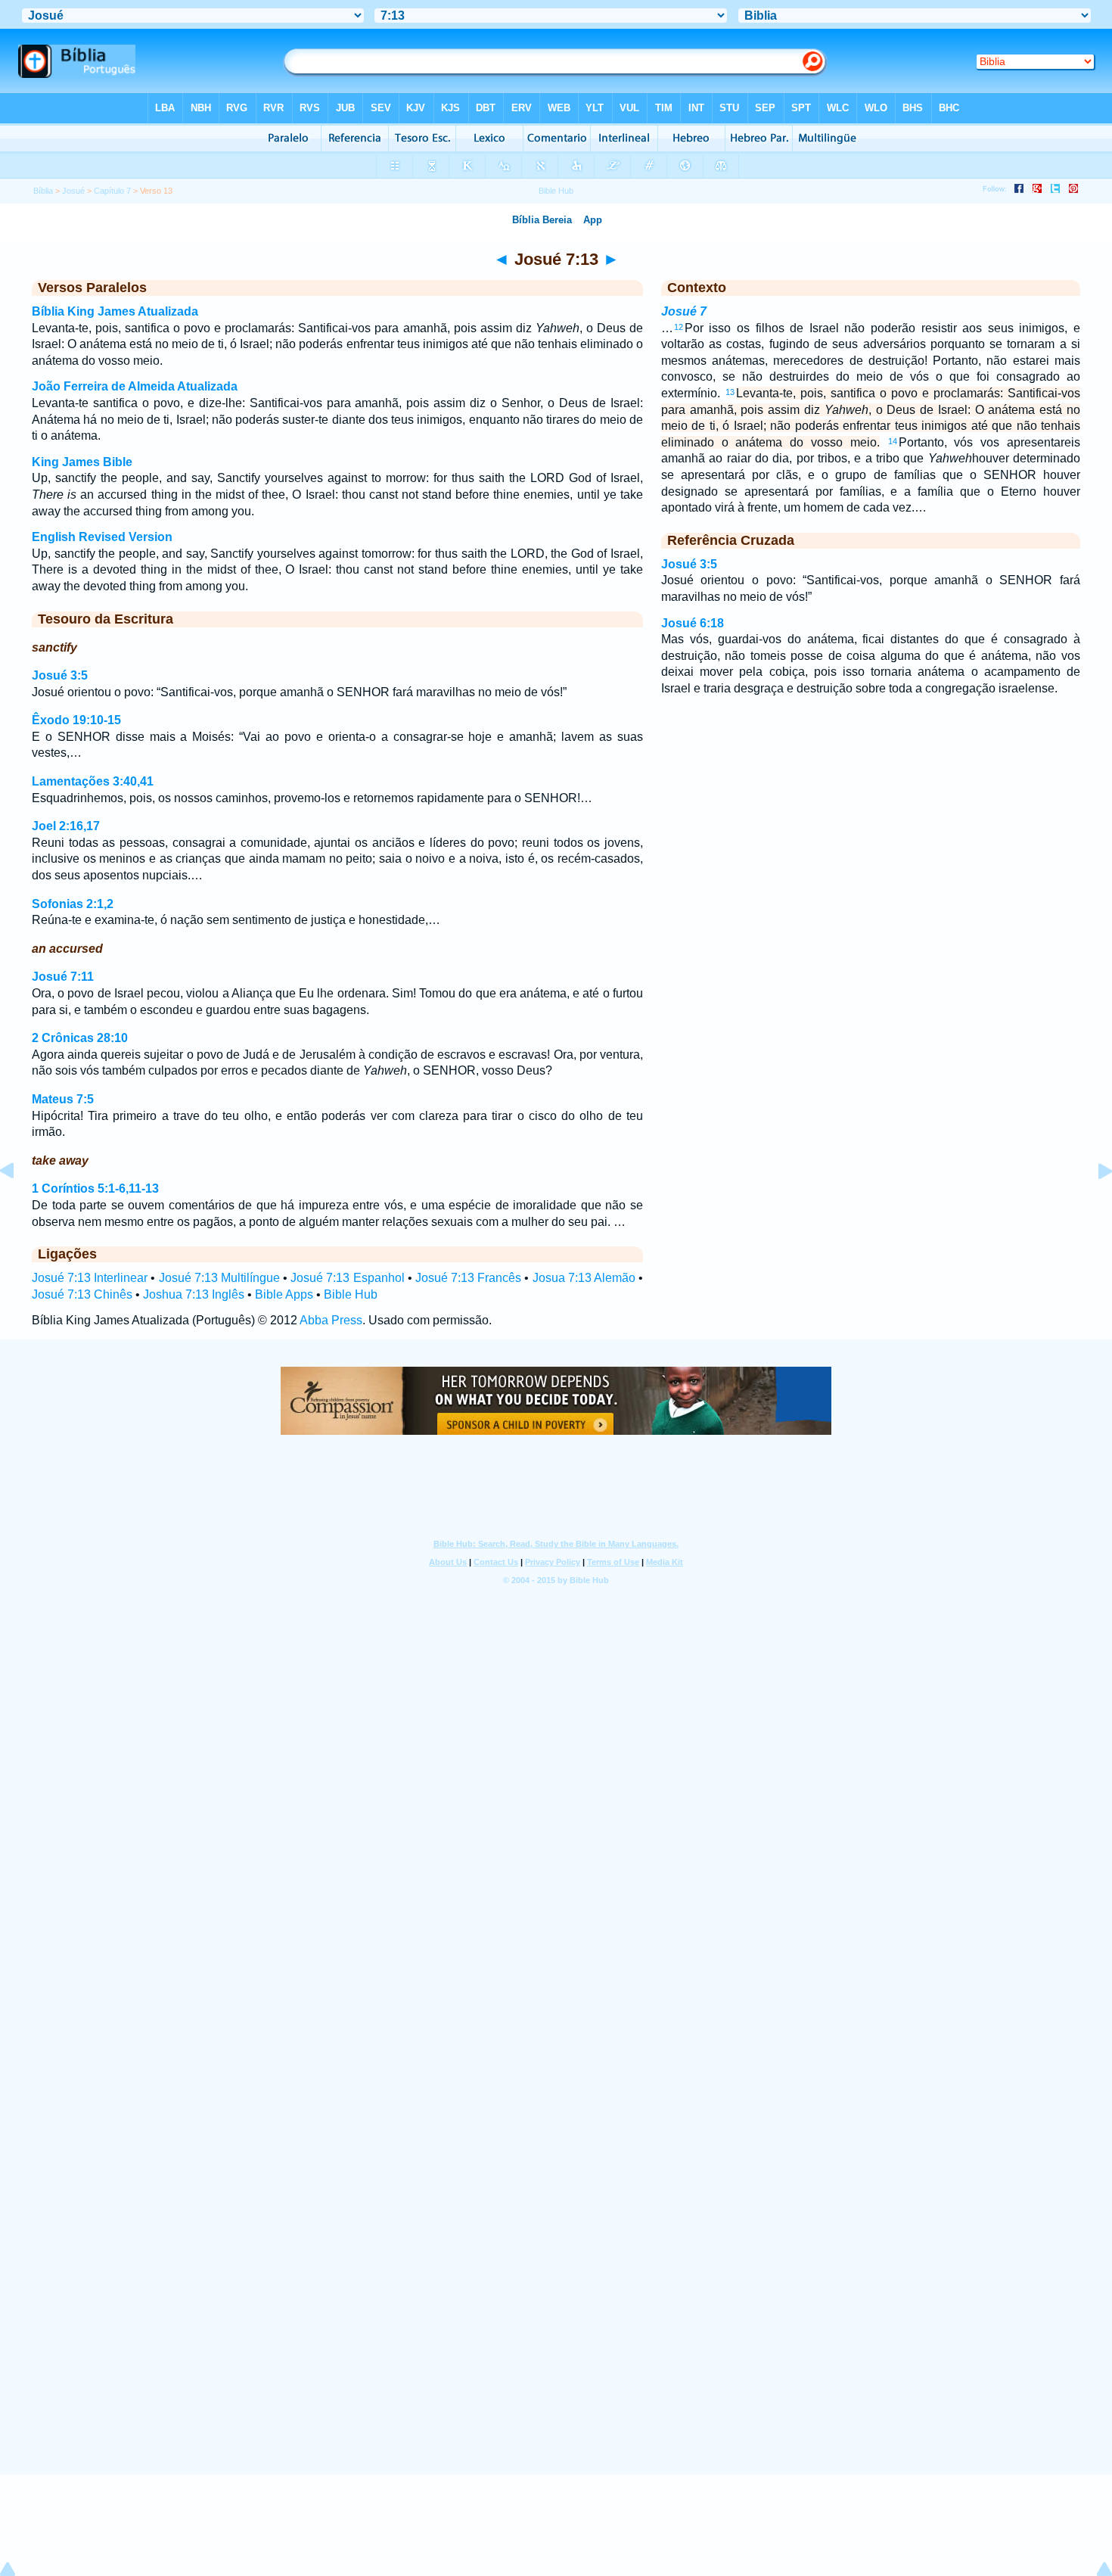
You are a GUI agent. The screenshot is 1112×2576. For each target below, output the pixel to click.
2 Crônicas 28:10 (80, 1038)
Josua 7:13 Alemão (584, 1278)
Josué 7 (684, 311)
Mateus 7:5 (63, 1099)
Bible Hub (351, 1294)
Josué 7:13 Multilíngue (219, 1278)
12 (679, 327)
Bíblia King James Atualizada (115, 311)
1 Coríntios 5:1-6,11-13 (95, 1188)
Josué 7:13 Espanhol (347, 1278)
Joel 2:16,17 (66, 826)
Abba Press (331, 1320)
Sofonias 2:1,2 (73, 904)
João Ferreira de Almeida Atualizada (135, 386)
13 (730, 392)
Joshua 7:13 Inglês (194, 1294)
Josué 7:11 (63, 977)
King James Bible (82, 462)
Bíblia (43, 191)
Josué (73, 191)
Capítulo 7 (112, 191)
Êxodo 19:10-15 (76, 720)
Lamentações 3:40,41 (93, 781)
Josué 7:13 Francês (468, 1278)
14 (893, 441)
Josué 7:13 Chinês (82, 1294)
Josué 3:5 (60, 675)
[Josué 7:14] (1093, 1205)
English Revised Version (102, 537)
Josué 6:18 (693, 623)
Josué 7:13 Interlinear (90, 1278)
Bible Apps (284, 1294)
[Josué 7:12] (19, 1205)
